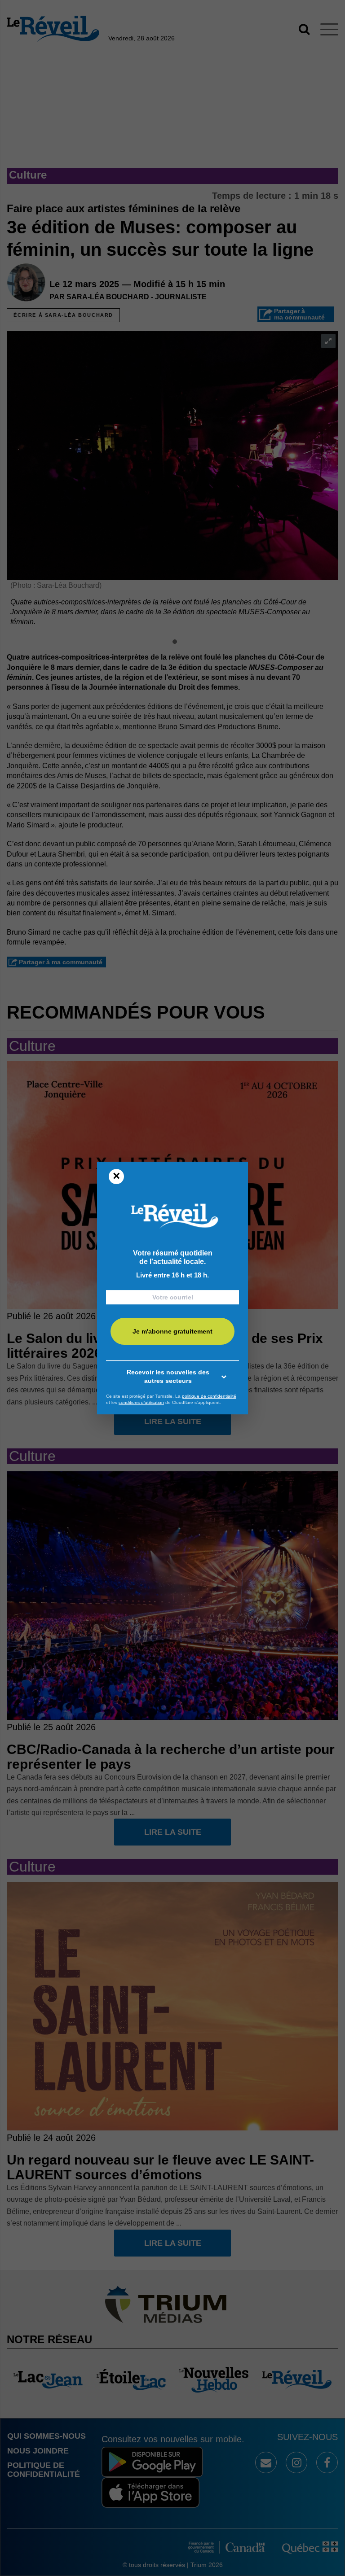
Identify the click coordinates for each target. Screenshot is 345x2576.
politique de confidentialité (209, 1396)
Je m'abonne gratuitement (172, 1332)
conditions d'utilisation (141, 1402)
